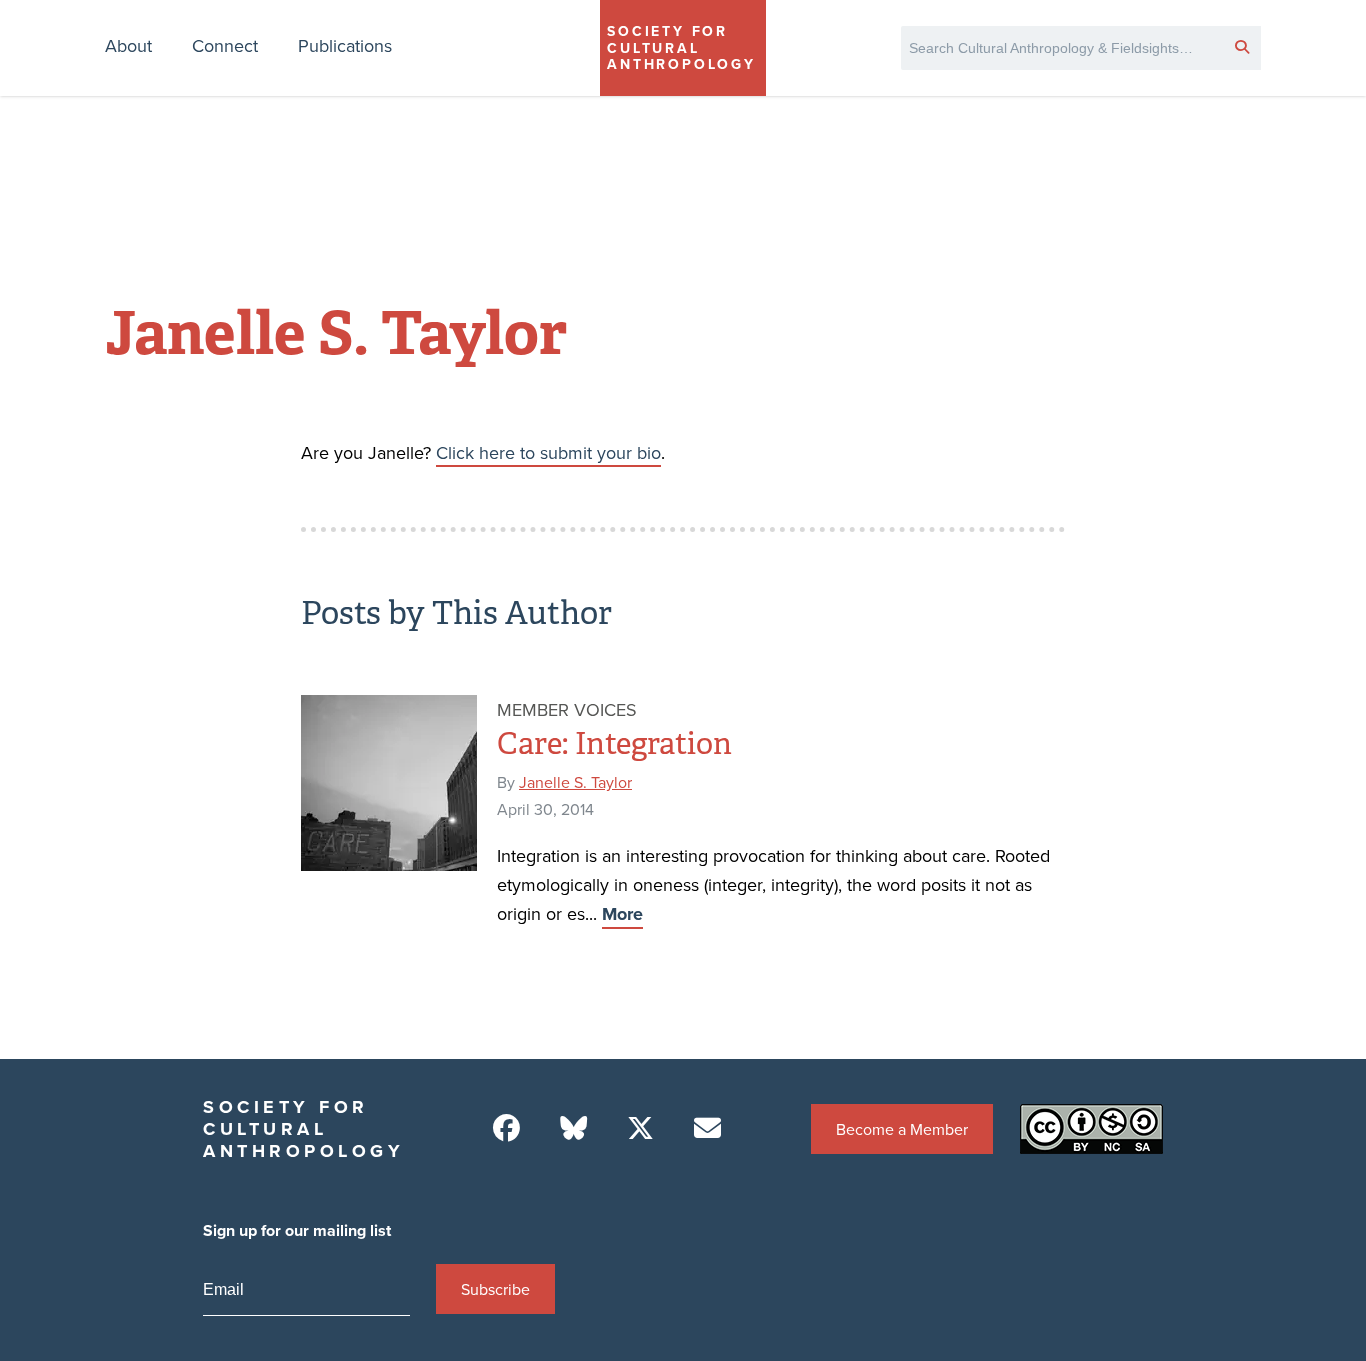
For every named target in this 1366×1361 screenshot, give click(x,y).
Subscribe (495, 1289)
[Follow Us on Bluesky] (573, 1128)
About (128, 45)
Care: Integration (614, 744)
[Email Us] (707, 1128)
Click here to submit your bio (548, 452)
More (622, 914)
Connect (225, 45)
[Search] (1242, 46)
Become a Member (902, 1129)
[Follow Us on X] (640, 1128)
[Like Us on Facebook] (506, 1128)
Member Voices (567, 709)
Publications (345, 45)
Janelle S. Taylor (575, 782)
